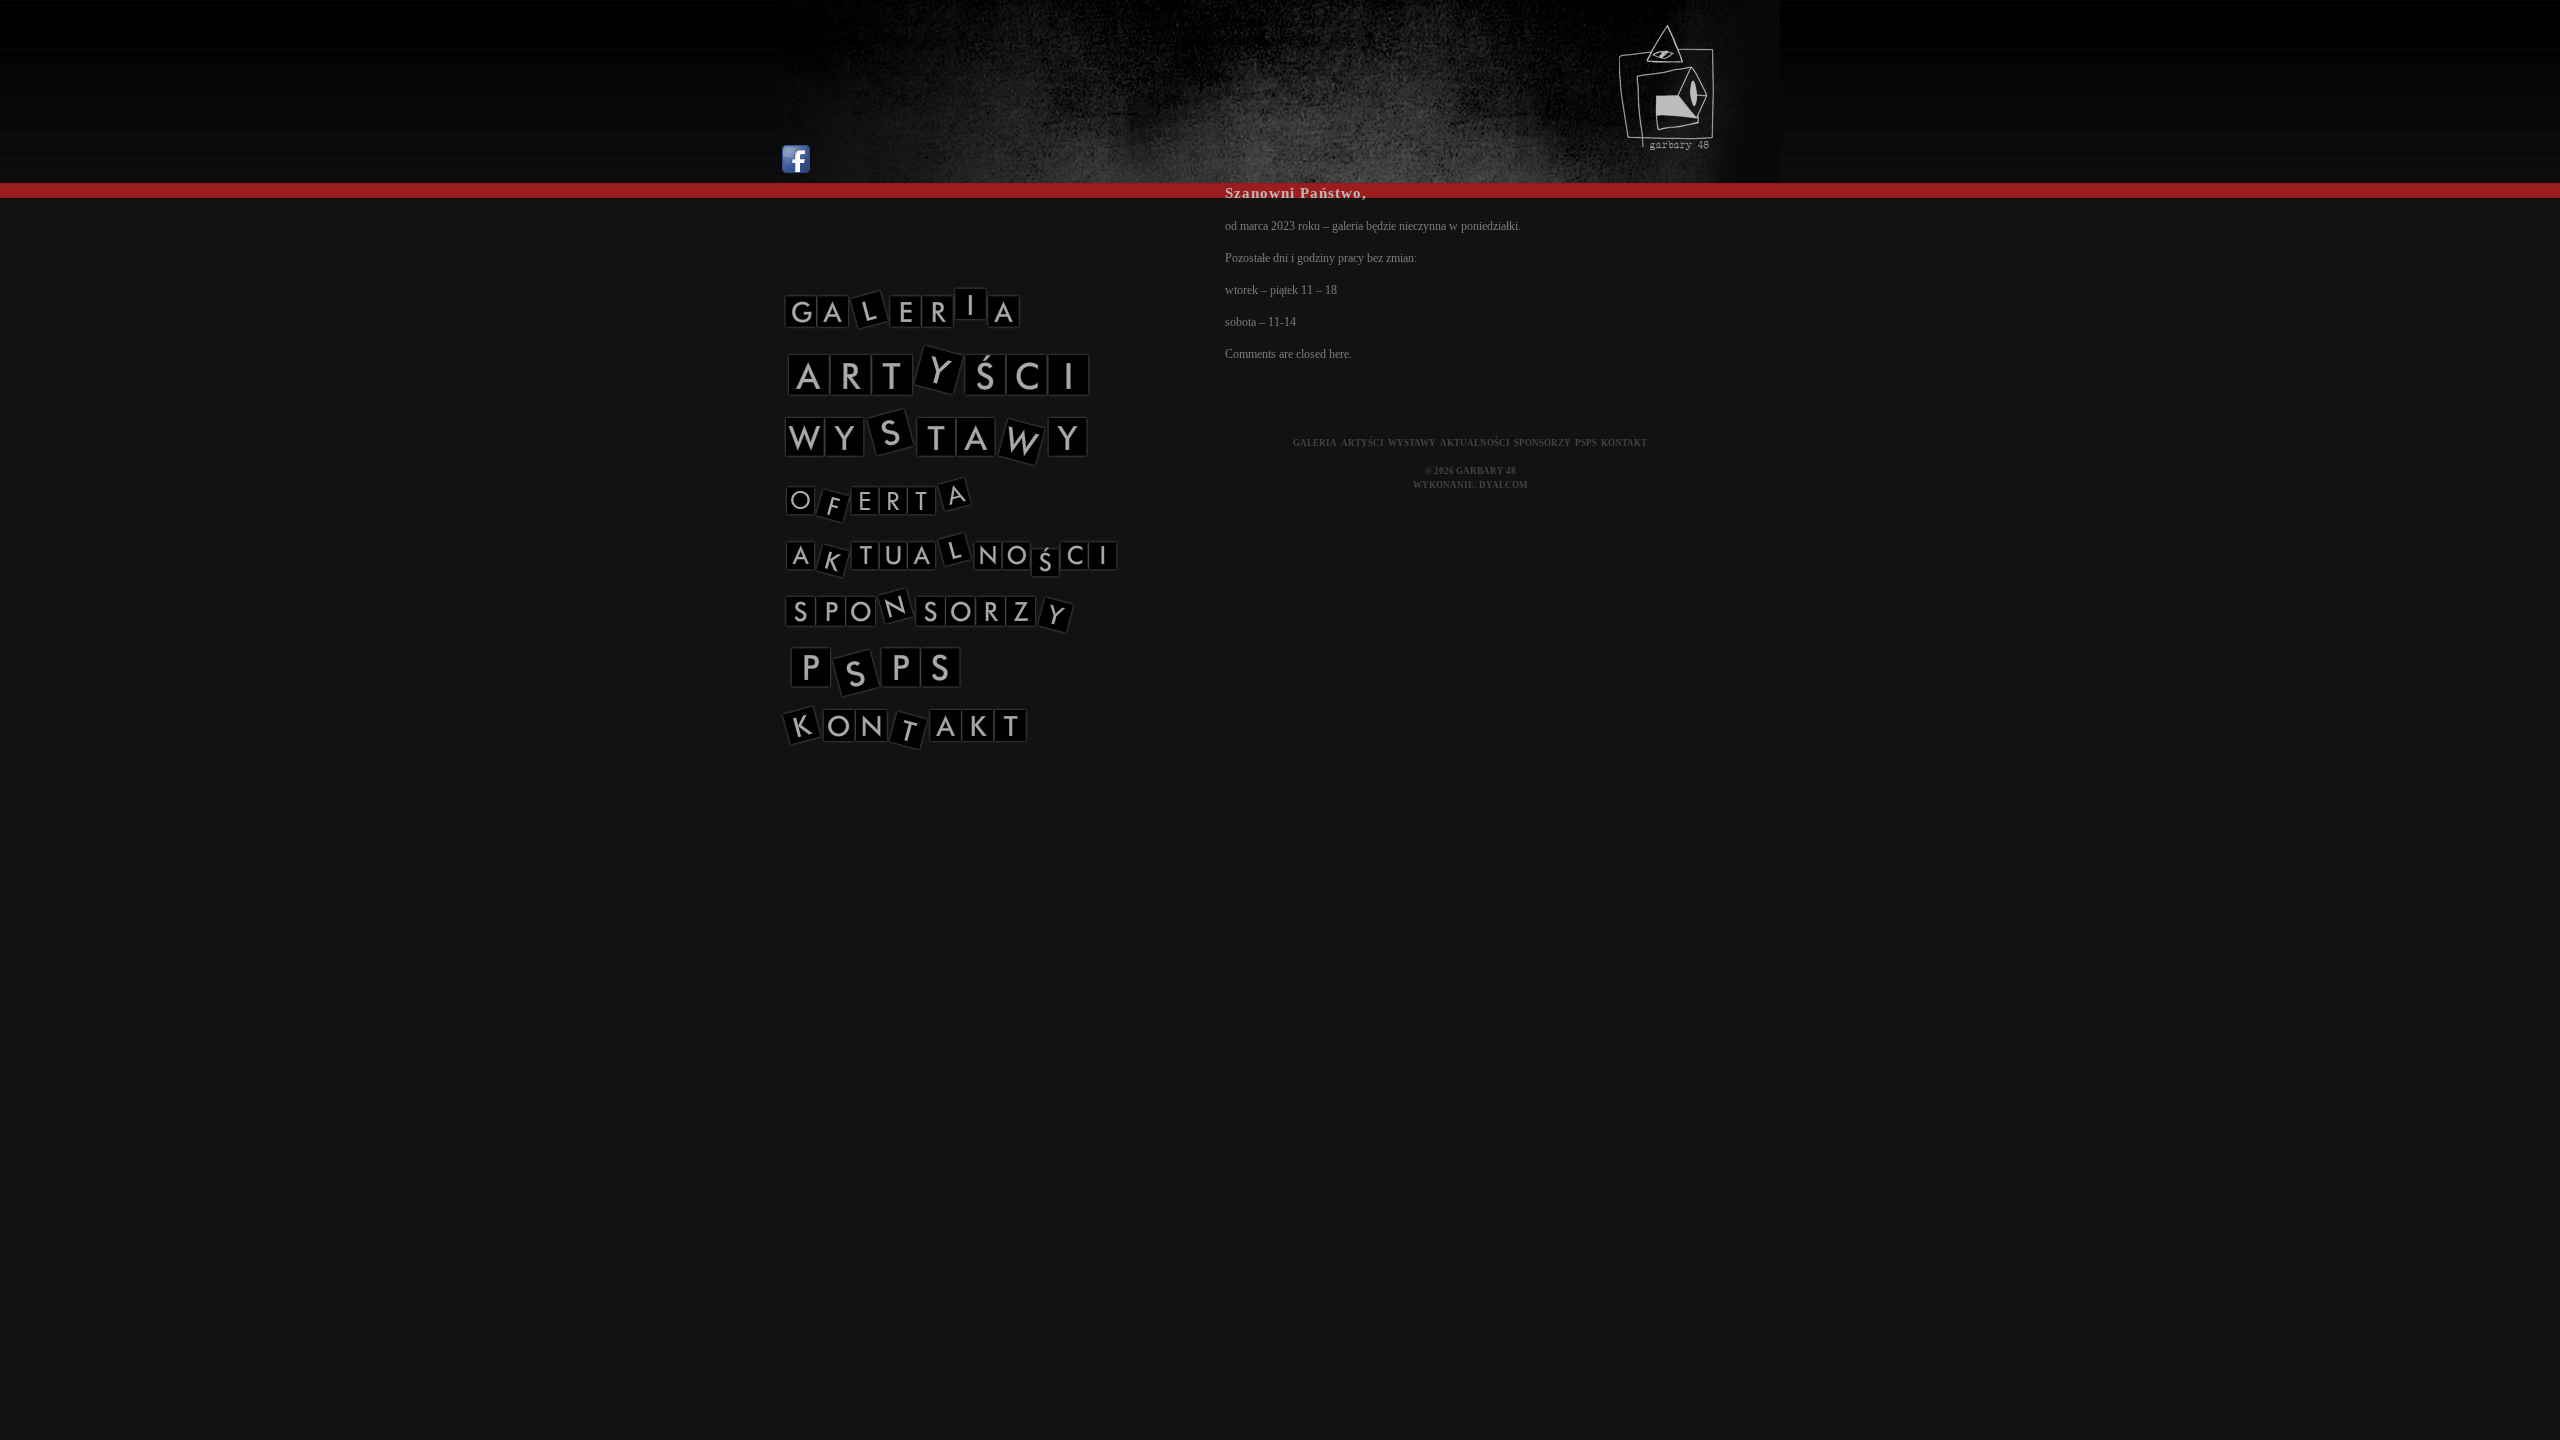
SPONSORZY (1542, 443)
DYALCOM (1503, 485)
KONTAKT (1624, 443)
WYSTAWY (1412, 443)
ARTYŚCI (1362, 443)
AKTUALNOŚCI (1475, 443)
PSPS (1586, 443)
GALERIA (1315, 443)
